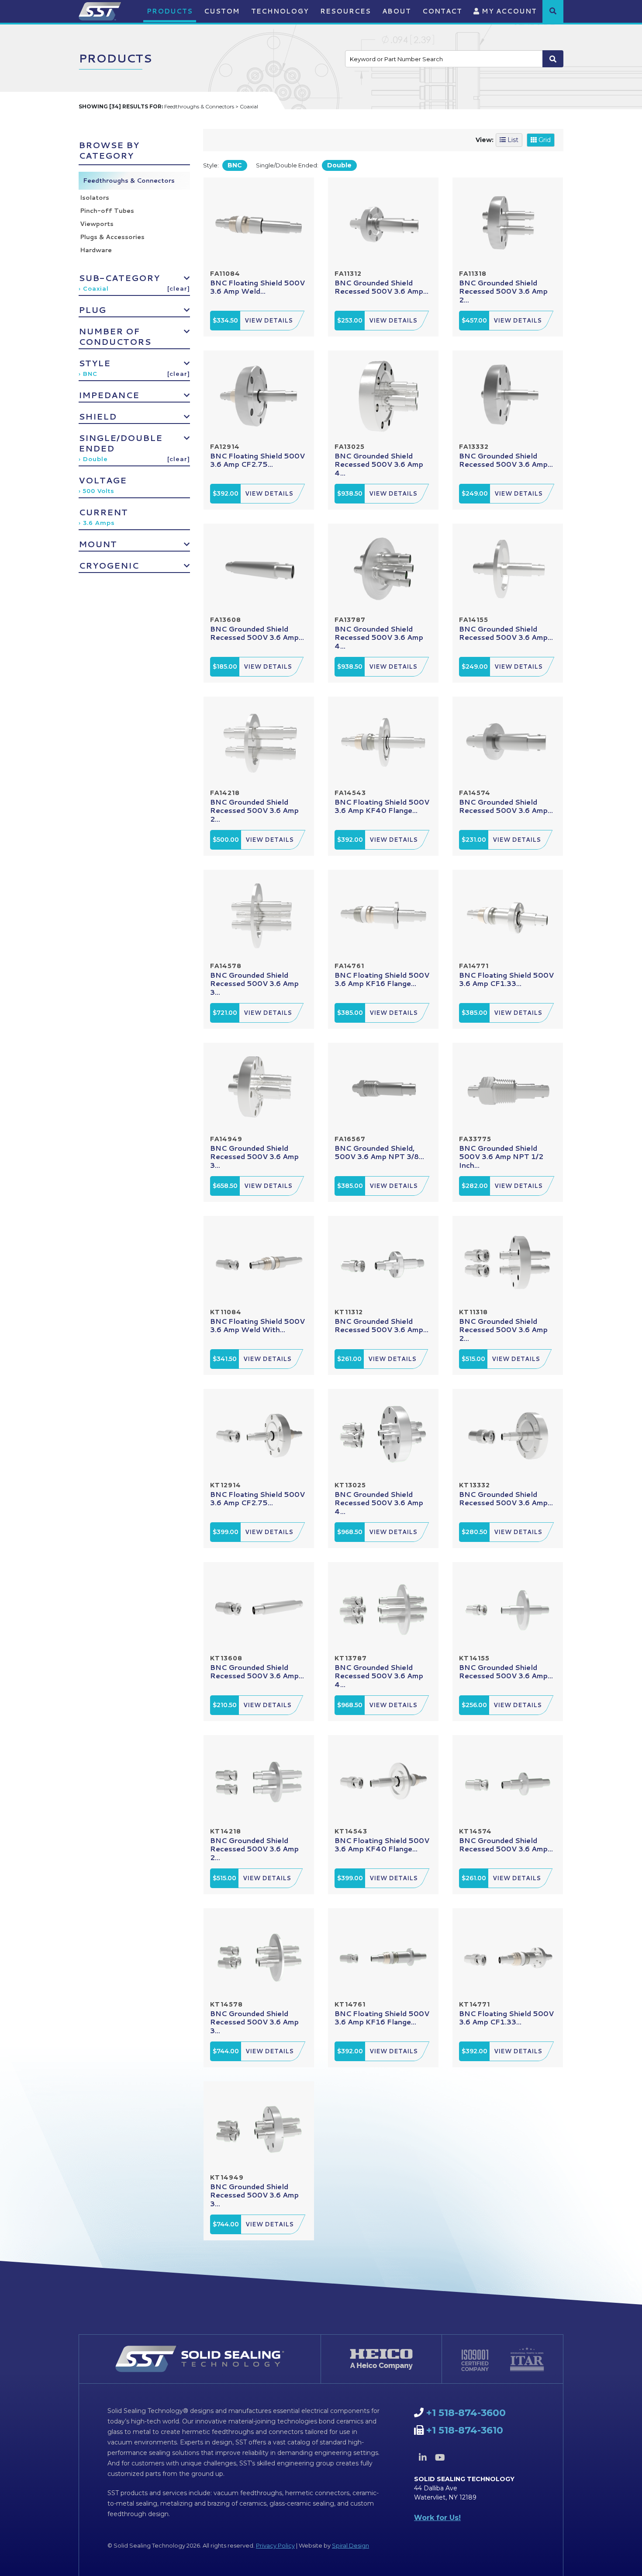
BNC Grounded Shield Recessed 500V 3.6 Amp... (381, 287)
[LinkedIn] (423, 2458)
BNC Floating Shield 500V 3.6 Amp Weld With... (257, 1325)
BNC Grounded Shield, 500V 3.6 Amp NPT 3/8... (379, 1152)
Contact (442, 11)
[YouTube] (440, 2458)
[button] (553, 11)
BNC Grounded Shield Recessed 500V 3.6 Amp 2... (503, 291)
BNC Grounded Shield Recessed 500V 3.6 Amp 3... (254, 983)
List (512, 140)
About (397, 11)
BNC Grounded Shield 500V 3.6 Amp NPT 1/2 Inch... (501, 1156)
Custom (222, 11)
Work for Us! (437, 2518)
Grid (544, 140)
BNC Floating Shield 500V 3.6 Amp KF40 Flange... (382, 806)
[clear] (179, 288)
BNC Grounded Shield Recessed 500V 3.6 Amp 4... (379, 464)
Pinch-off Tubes (107, 211)
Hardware (96, 250)
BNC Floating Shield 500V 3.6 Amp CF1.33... (506, 979)
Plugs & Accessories (112, 237)
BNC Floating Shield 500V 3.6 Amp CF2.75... (257, 460)
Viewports (97, 224)
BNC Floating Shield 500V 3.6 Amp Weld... (257, 287)
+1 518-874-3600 (466, 2413)
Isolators (95, 198)
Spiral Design (350, 2545)
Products (170, 11)
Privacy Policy (275, 2545)
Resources (345, 11)
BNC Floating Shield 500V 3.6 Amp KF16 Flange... (382, 979)
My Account (508, 11)
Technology (280, 11)
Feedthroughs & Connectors (129, 181)
